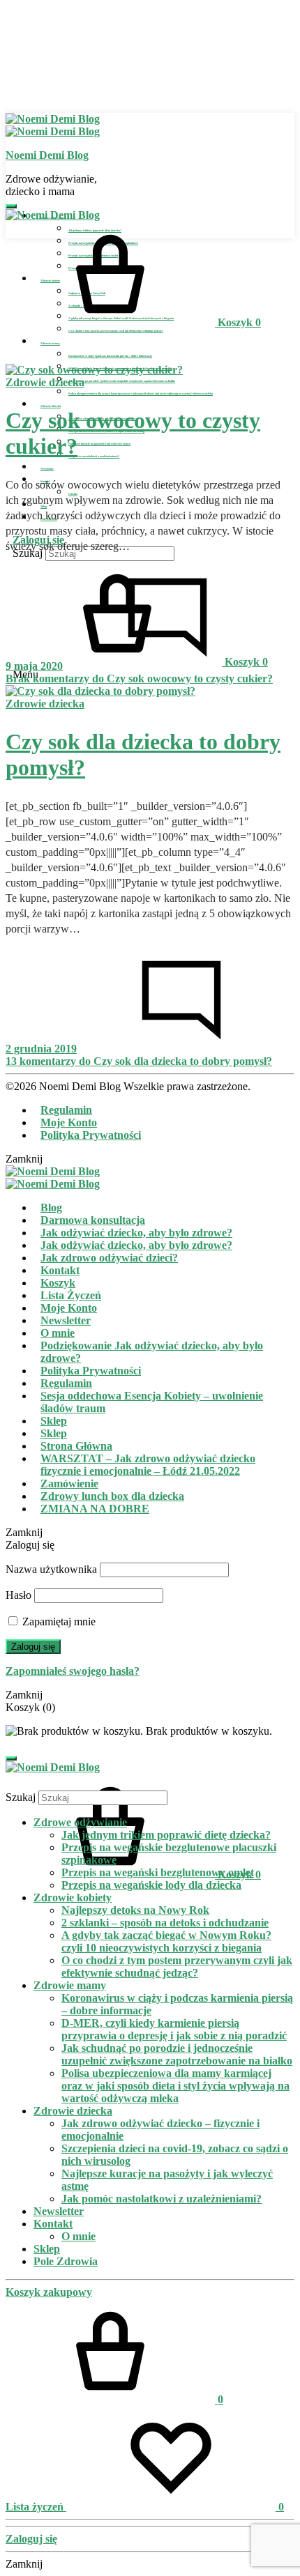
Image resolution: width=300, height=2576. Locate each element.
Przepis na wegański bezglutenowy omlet (158, 1872)
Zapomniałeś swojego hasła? (73, 1671)
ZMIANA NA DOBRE (95, 1509)
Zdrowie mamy (50, 343)
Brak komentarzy (139, 678)
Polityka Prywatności (91, 1135)
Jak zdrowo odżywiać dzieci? (109, 1258)
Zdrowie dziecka (51, 406)
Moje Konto (69, 1122)
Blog (51, 1207)
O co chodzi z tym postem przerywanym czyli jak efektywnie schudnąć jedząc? (116, 331)
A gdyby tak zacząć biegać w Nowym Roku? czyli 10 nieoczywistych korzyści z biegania (166, 1941)
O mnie (58, 1333)
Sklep (54, 1421)
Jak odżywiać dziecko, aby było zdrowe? (136, 1233)
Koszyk (58, 1283)
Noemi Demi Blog (47, 155)
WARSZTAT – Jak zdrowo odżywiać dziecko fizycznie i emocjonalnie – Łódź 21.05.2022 (148, 1465)
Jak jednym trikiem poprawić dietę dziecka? (166, 1835)
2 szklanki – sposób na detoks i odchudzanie (165, 1923)
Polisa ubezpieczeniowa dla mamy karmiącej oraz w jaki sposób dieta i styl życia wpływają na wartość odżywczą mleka (141, 393)
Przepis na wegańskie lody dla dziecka (151, 1885)
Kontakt (60, 1270)
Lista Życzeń (71, 1295)
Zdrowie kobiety (73, 1898)
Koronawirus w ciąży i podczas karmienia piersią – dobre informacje (110, 356)
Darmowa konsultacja (93, 1220)
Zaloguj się (33, 1647)
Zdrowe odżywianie (80, 1822)
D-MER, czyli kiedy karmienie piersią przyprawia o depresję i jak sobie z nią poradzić (174, 2029)
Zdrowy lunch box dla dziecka (112, 1496)
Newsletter (47, 469)
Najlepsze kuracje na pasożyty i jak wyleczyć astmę (99, 444)
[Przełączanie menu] (11, 206)
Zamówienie (69, 1483)
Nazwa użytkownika (51, 1569)
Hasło (18, 1595)
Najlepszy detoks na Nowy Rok (135, 1910)
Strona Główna (76, 1446)
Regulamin (66, 1110)
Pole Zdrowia (66, 2261)
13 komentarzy (139, 1061)
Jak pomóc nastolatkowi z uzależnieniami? (94, 456)
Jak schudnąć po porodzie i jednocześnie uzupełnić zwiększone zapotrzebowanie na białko (122, 381)
